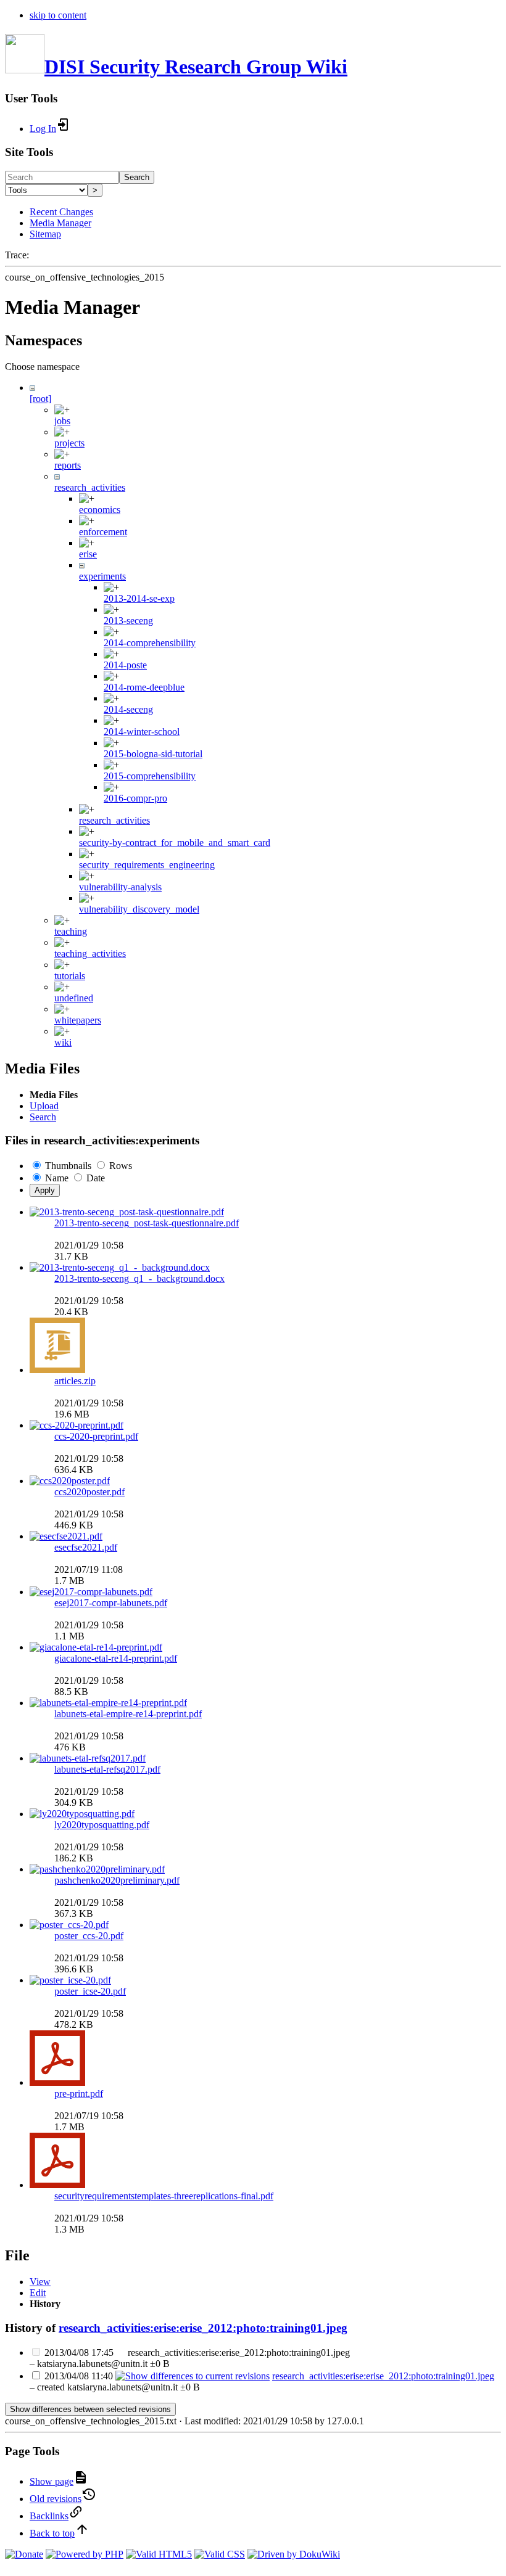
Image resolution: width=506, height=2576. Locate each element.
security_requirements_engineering (147, 865)
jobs (62, 421)
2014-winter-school (142, 732)
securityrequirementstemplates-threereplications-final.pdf (164, 2196)
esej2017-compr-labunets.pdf (111, 1603)
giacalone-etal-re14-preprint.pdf (116, 1658)
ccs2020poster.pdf (89, 1492)
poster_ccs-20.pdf (89, 1936)
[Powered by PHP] (85, 2554)
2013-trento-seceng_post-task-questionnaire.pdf (147, 1223)
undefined (74, 998)
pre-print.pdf (79, 2094)
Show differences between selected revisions (90, 2409)
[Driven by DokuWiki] (294, 2554)
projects (69, 443)
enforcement (103, 532)
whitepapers (78, 1020)
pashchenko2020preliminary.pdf (117, 1880)
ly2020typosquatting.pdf (102, 1825)
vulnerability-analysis (120, 887)
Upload (44, 1106)
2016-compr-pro (135, 798)
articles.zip (75, 1381)
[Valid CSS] (220, 2554)
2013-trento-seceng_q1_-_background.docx (139, 1278)
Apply (45, 1190)
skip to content (58, 15)
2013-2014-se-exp (139, 598)
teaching (71, 931)
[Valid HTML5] (159, 2554)
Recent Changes (61, 212)
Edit (38, 2293)
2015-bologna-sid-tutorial (153, 754)
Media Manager (60, 223)
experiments (102, 576)
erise (88, 554)
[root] (40, 399)
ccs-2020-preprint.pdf (96, 1436)
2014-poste (125, 665)
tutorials (70, 976)
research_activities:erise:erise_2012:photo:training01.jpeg (203, 2328)
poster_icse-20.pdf (90, 1991)
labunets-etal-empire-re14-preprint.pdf (128, 1714)
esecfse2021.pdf (86, 1547)
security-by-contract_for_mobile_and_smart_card (175, 843)
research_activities (90, 487)
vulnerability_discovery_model (139, 909)
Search (137, 177)
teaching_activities (90, 954)
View (40, 2282)
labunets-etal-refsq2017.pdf (107, 1769)
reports (68, 465)
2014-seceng (128, 709)
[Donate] (24, 2554)
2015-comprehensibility (150, 776)
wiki (63, 1042)
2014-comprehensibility (150, 643)
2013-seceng (128, 621)
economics (100, 510)
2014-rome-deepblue (144, 687)
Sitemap (45, 234)
